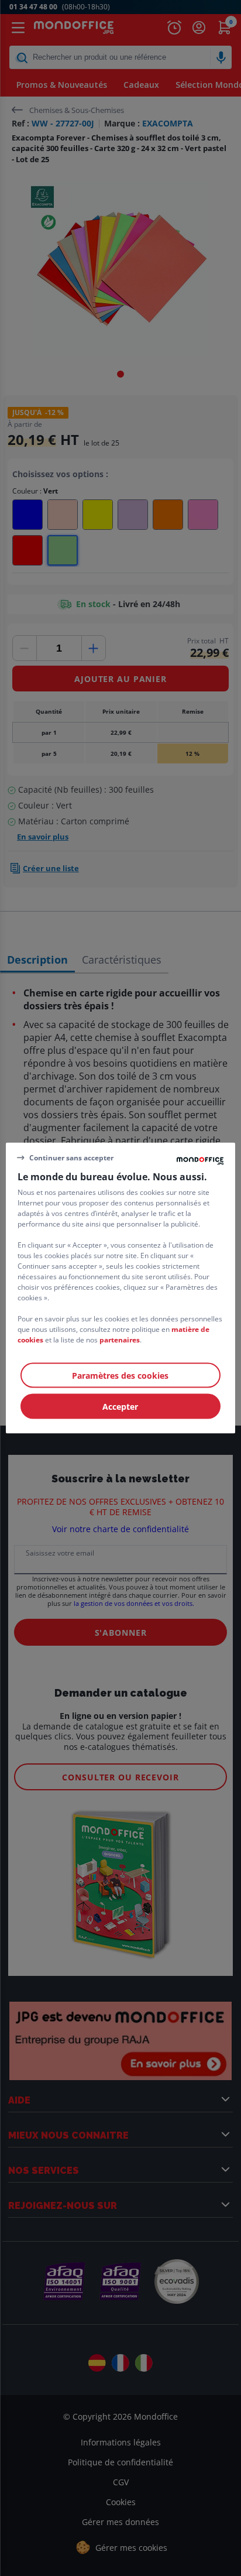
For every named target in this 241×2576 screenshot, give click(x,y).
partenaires (120, 1340)
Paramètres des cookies (120, 1376)
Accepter (120, 1407)
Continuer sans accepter (71, 1157)
